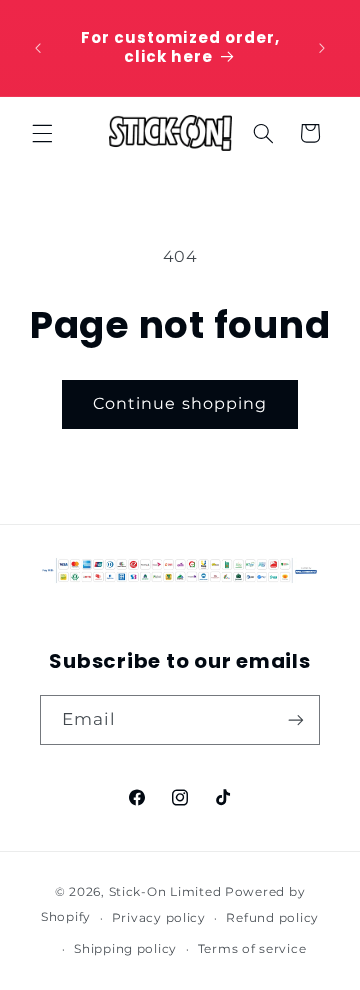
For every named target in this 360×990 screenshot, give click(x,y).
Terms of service (252, 949)
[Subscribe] (296, 719)
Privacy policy (159, 918)
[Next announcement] (322, 48)
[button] (42, 133)
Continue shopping (180, 403)
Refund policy (272, 918)
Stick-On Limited (165, 892)
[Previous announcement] (38, 48)
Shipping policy (125, 949)
